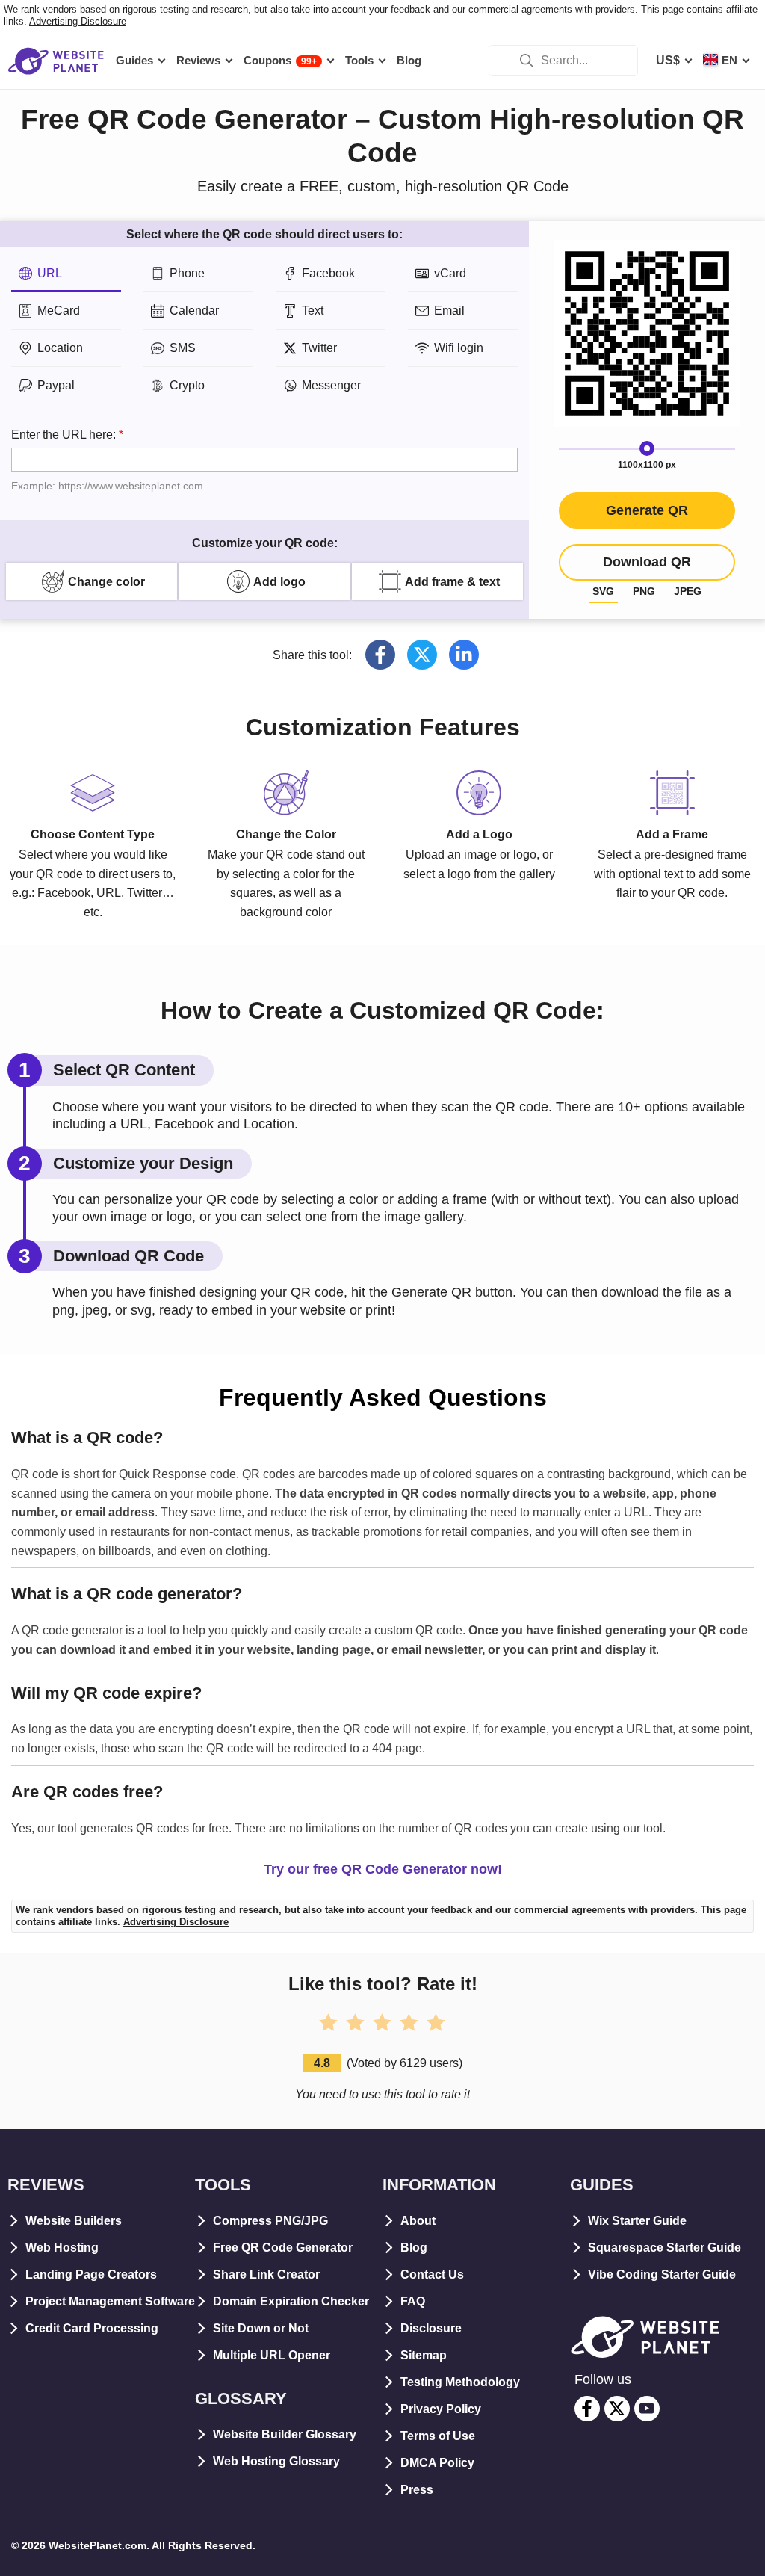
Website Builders (74, 2221)
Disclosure (431, 2328)
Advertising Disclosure (78, 21)
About (418, 2221)
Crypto (187, 385)
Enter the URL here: (107, 460)
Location (60, 348)
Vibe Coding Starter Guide (662, 2274)
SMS (183, 348)
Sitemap (424, 2355)
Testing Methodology (460, 2382)
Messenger (331, 385)
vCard (450, 273)
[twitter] (617, 2409)
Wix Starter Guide (637, 2221)
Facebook (328, 273)
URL (50, 273)
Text (313, 311)
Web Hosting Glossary (276, 2461)
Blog (414, 2248)
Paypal (56, 385)
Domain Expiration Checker (291, 2301)
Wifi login (459, 348)
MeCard (59, 311)
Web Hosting (62, 2248)
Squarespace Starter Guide (665, 2248)
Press (417, 2490)
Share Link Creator (266, 2274)
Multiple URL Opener (272, 2355)
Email (449, 311)
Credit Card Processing (92, 2328)
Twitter (319, 348)
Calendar (194, 311)
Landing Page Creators (91, 2274)
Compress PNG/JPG (270, 2221)
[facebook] (587, 2409)
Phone (187, 273)
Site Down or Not (261, 2328)
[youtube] (647, 2409)
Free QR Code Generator (283, 2248)
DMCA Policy (437, 2463)
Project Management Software (110, 2301)
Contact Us (432, 2274)
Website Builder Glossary (285, 2434)
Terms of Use (438, 2436)
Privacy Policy (441, 2409)
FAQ (413, 2301)
